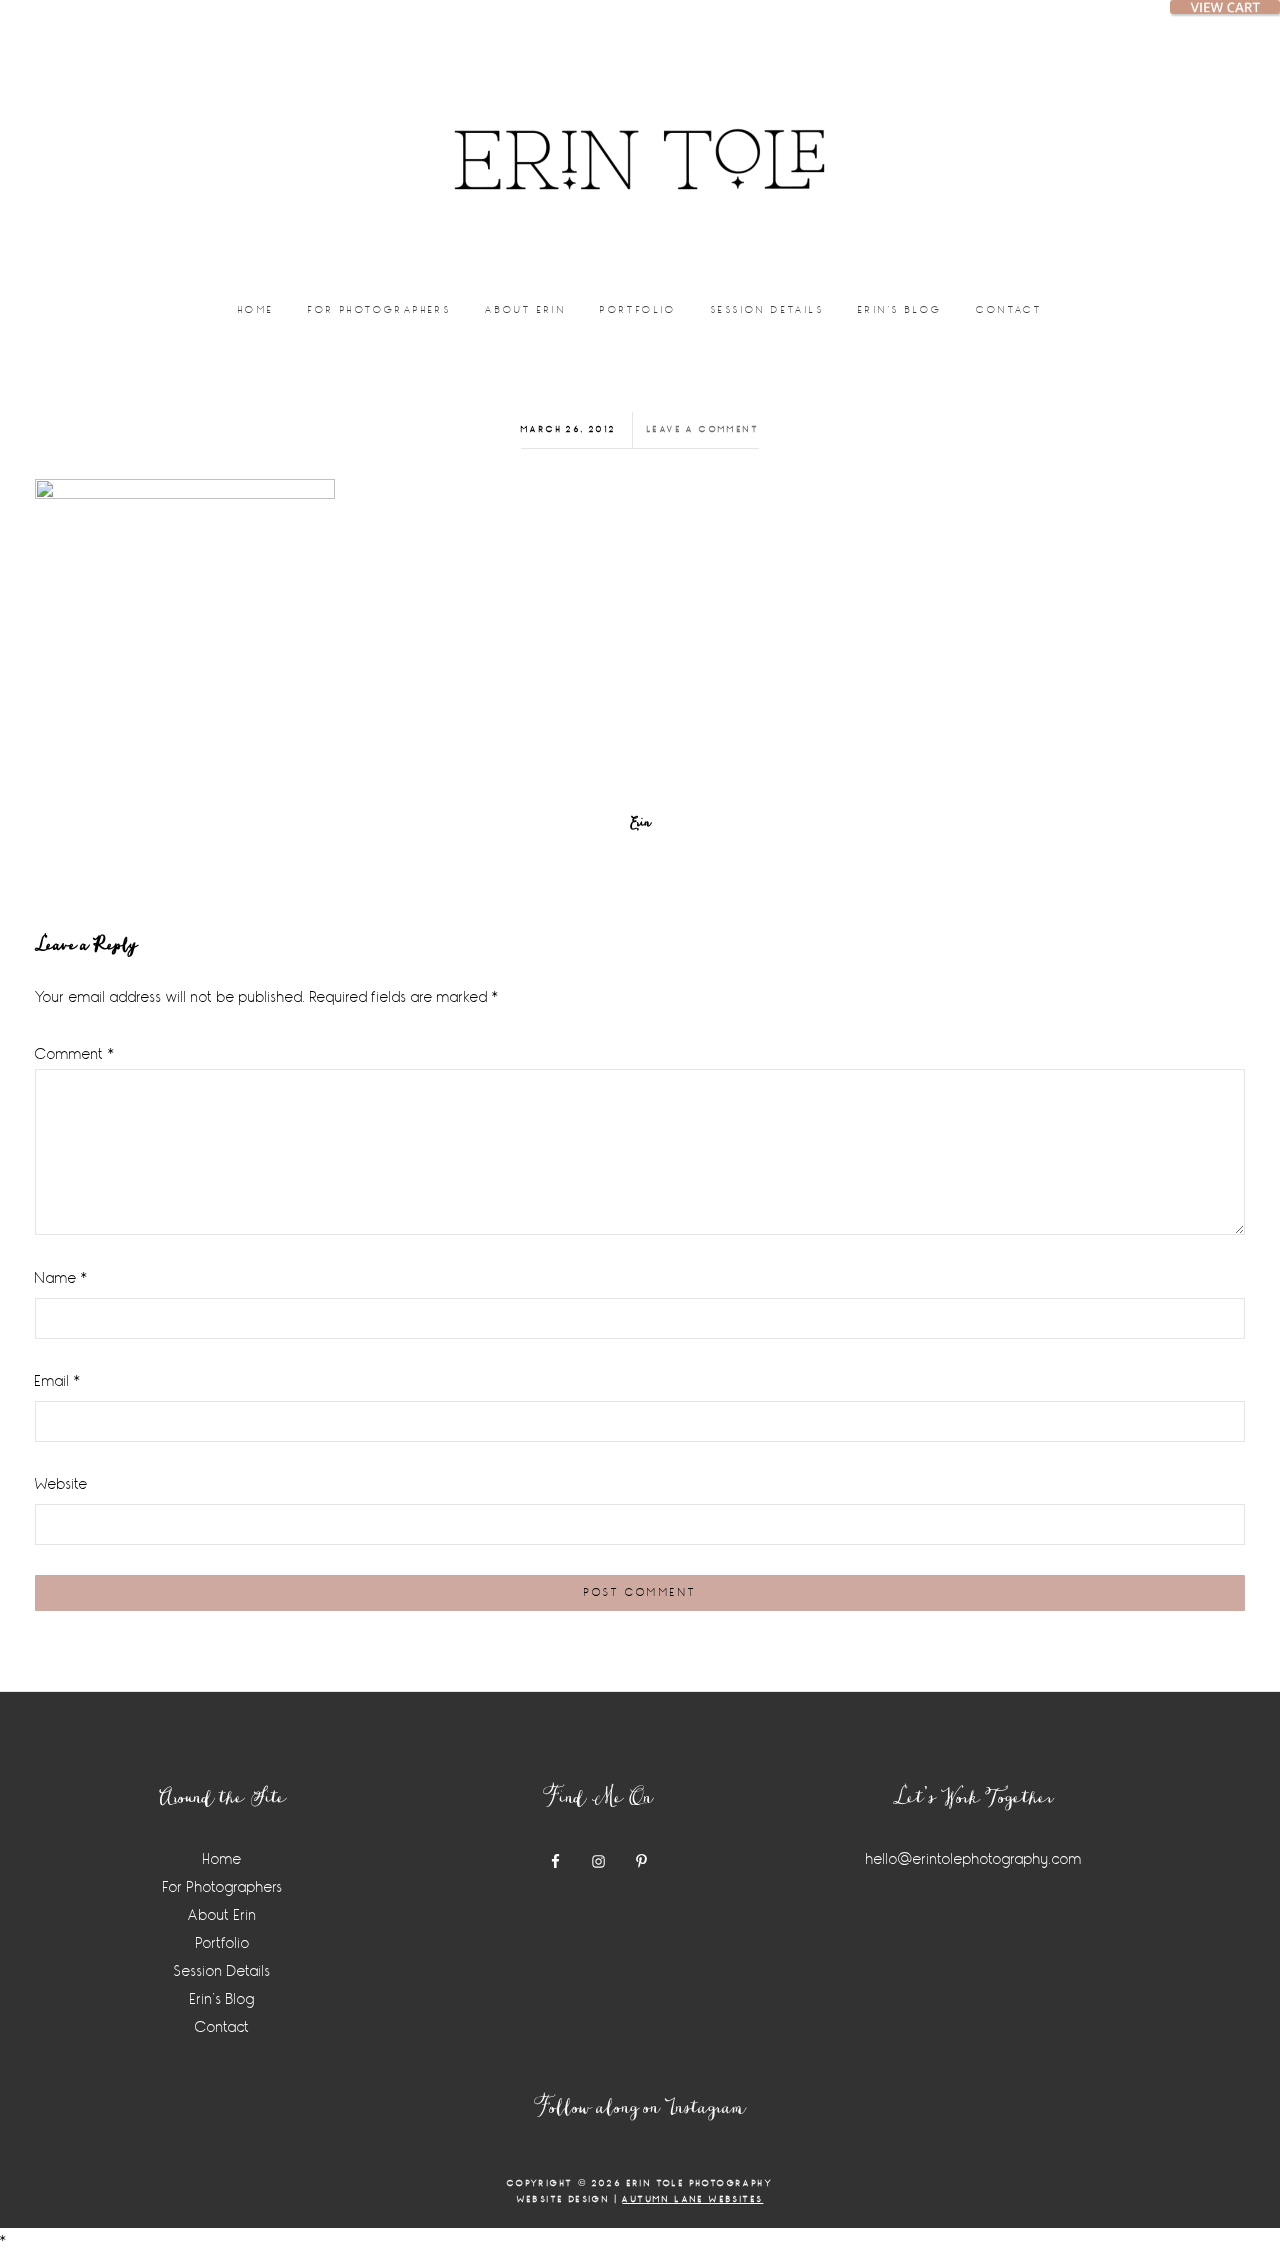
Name (61, 1278)
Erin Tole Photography (640, 135)
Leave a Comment (703, 429)
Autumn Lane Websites (692, 2199)
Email (58, 1381)
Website (61, 1484)
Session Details (222, 1971)
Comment (75, 1054)
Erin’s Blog (222, 1999)
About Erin (222, 1915)
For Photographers (223, 1887)
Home (222, 1859)
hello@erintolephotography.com (974, 1859)
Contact (222, 2027)
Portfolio (223, 1943)
